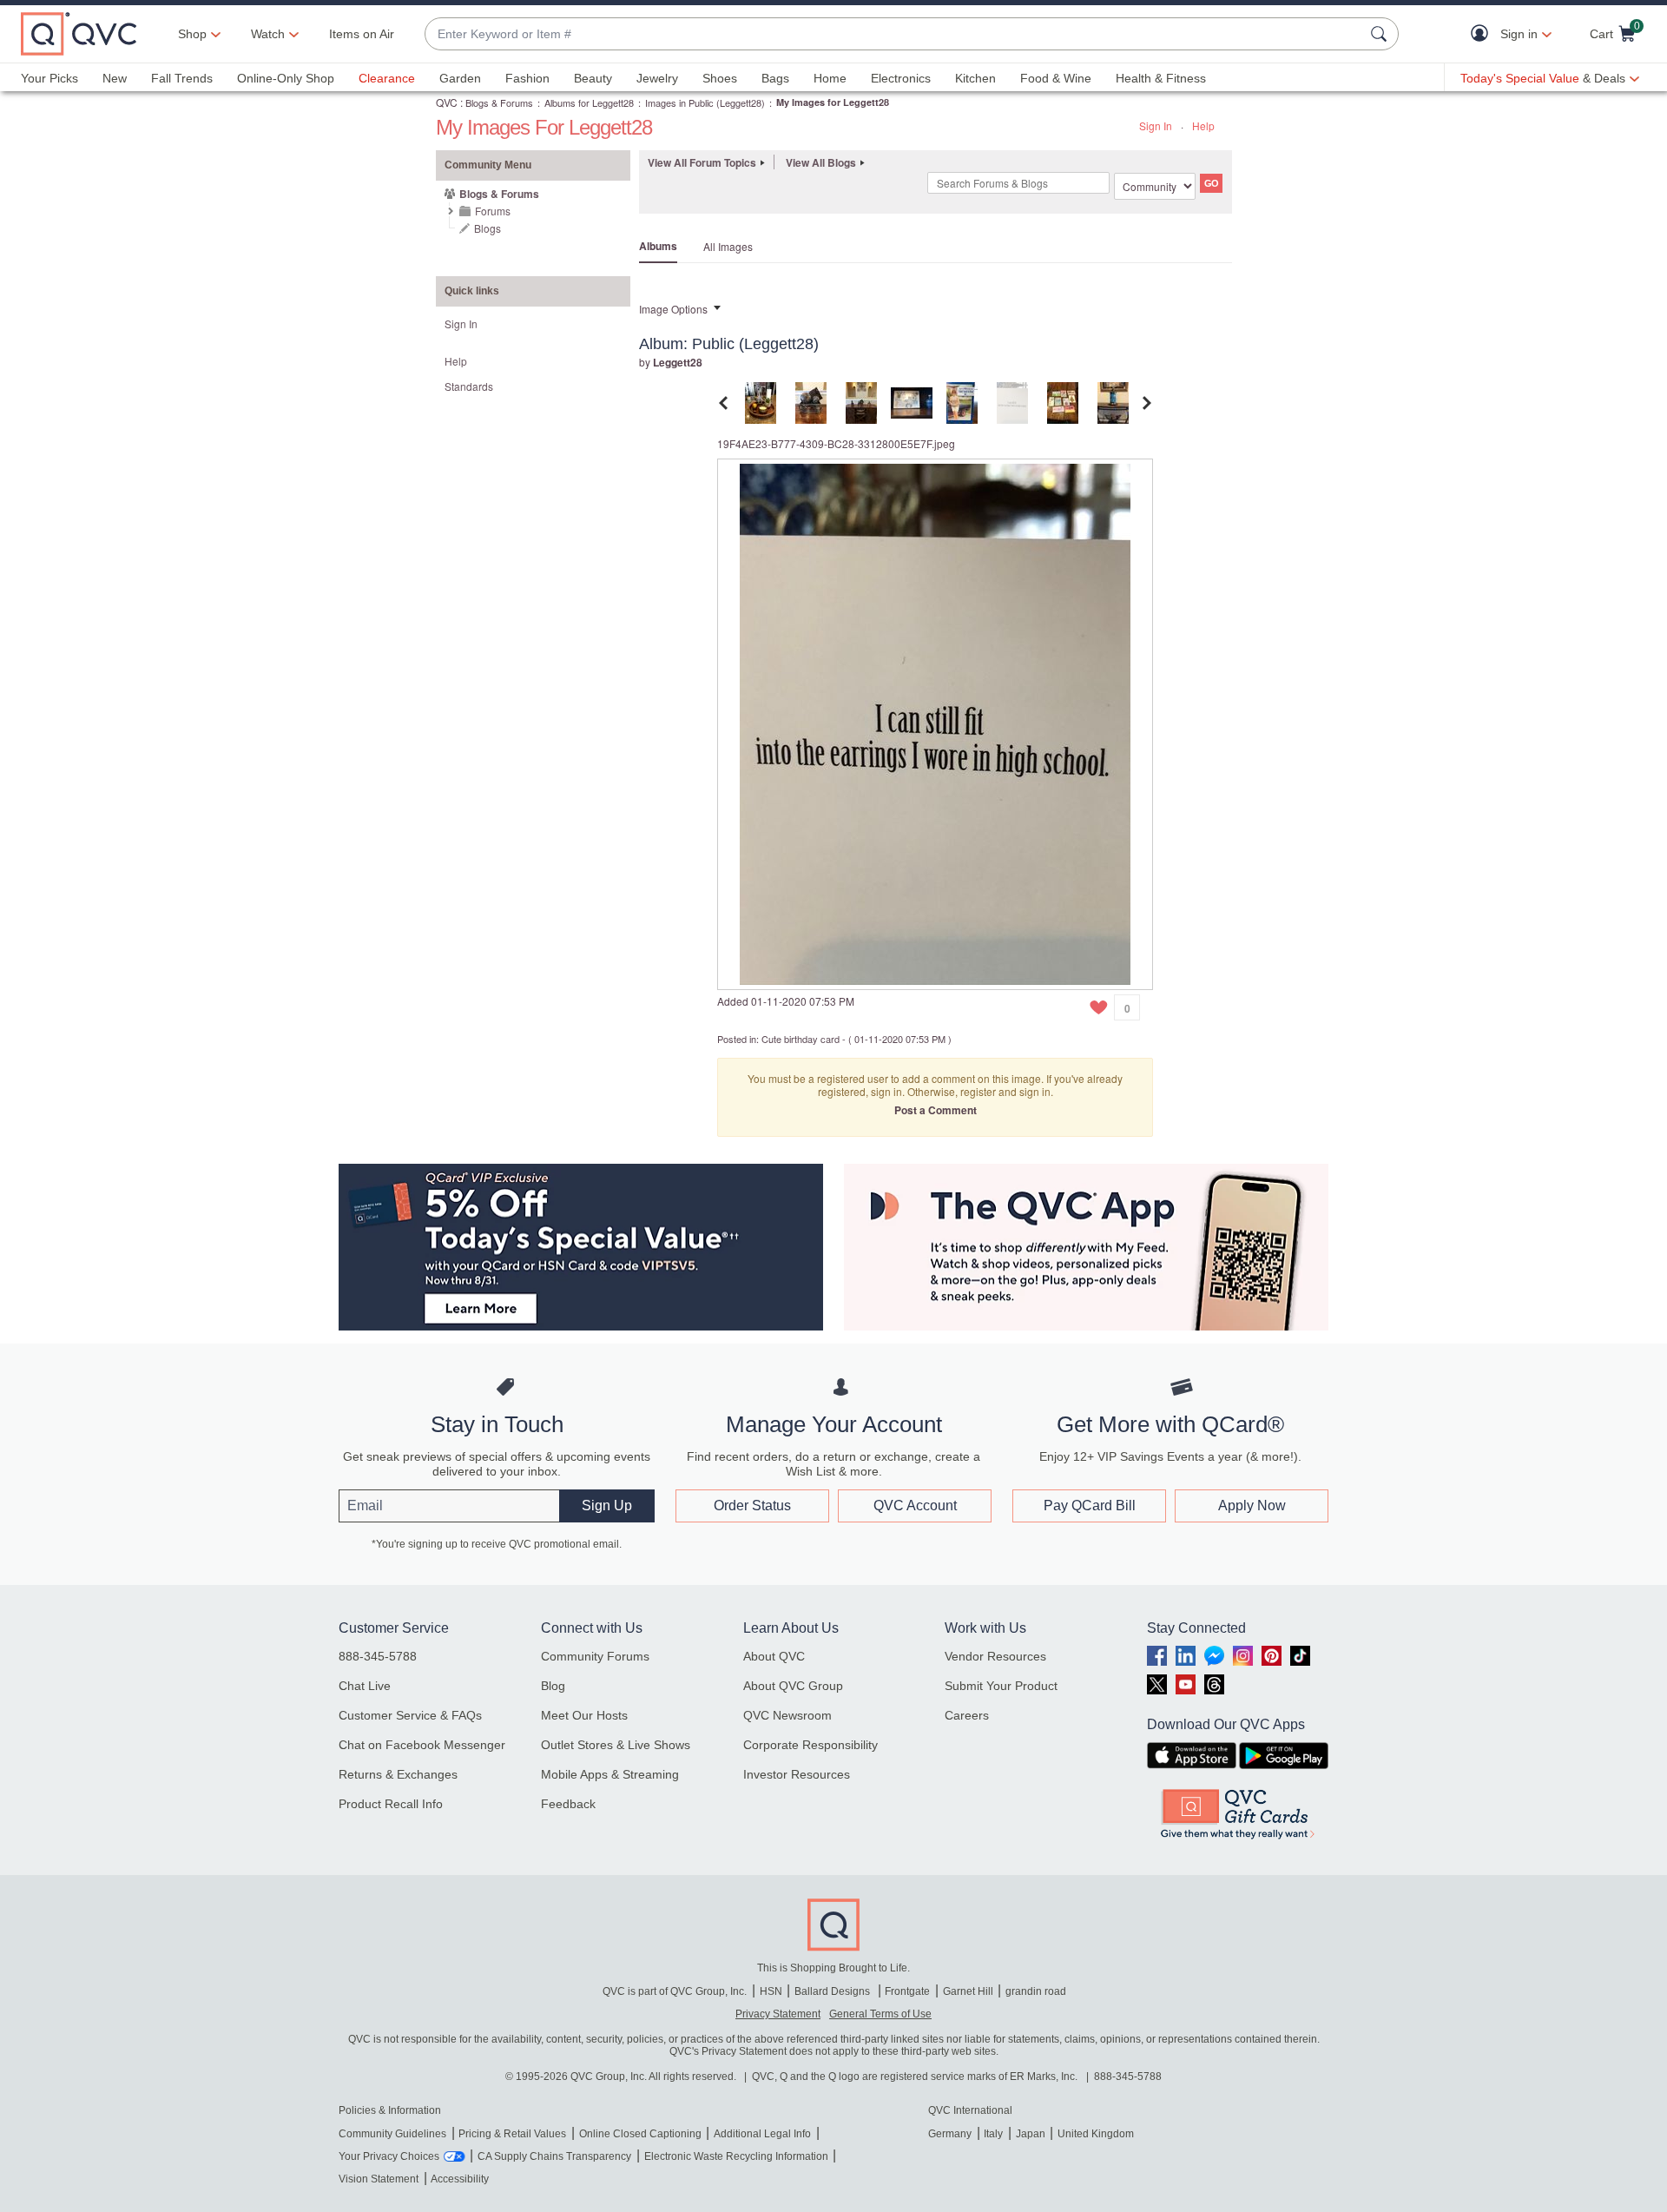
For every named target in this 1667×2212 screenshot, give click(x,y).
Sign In (1156, 125)
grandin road (1036, 1991)
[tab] (761, 401)
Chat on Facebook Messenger (422, 1745)
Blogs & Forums (499, 102)
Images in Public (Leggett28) (705, 102)
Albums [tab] (658, 246)
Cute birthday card (801, 1039)
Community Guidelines (392, 2134)
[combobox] (894, 34)
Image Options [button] (673, 309)
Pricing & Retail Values (512, 2134)
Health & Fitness (1161, 78)
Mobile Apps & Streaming (610, 1774)
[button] (1483, 34)
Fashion (527, 78)
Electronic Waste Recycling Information (736, 2156)
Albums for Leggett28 (589, 102)
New (115, 78)
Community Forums (595, 1656)
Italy (993, 2134)
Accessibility (460, 2179)
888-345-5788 (378, 1656)
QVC (447, 102)
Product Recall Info (391, 1804)
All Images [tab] (728, 246)
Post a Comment (936, 1110)
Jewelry (657, 78)
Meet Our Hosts (584, 1715)
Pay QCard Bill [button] (1090, 1505)
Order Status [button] (752, 1505)
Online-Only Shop (286, 78)
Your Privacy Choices (389, 2156)
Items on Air (362, 34)
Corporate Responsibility (810, 1745)
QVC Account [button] (915, 1505)
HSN (771, 1991)
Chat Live (365, 1686)
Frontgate (907, 1991)
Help (1203, 125)
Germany (950, 2134)
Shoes (720, 78)
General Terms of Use (880, 2014)
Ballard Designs (833, 1991)
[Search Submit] (1381, 34)
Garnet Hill (968, 1991)
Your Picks (49, 78)
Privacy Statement (778, 2014)
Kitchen (975, 78)
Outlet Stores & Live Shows (616, 1745)
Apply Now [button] (1252, 1505)
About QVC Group (793, 1686)
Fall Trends (182, 78)
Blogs (488, 228)
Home (830, 78)
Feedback (568, 1804)
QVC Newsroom (787, 1715)
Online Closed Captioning (640, 2134)
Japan (1031, 2134)
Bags (775, 78)
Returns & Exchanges (398, 1774)
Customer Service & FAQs (410, 1715)
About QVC (774, 1656)
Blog (553, 1686)
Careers (967, 1715)
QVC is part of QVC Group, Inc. (675, 1991)
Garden (460, 78)
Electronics (901, 78)
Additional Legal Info (762, 2134)
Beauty (593, 78)
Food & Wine (1056, 78)
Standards (469, 386)
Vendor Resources (995, 1656)
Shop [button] (192, 34)
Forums (493, 211)
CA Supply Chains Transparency (554, 2156)
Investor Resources (797, 1774)
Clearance (387, 78)
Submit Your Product (1001, 1686)
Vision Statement (379, 2179)
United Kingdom (1096, 2134)
